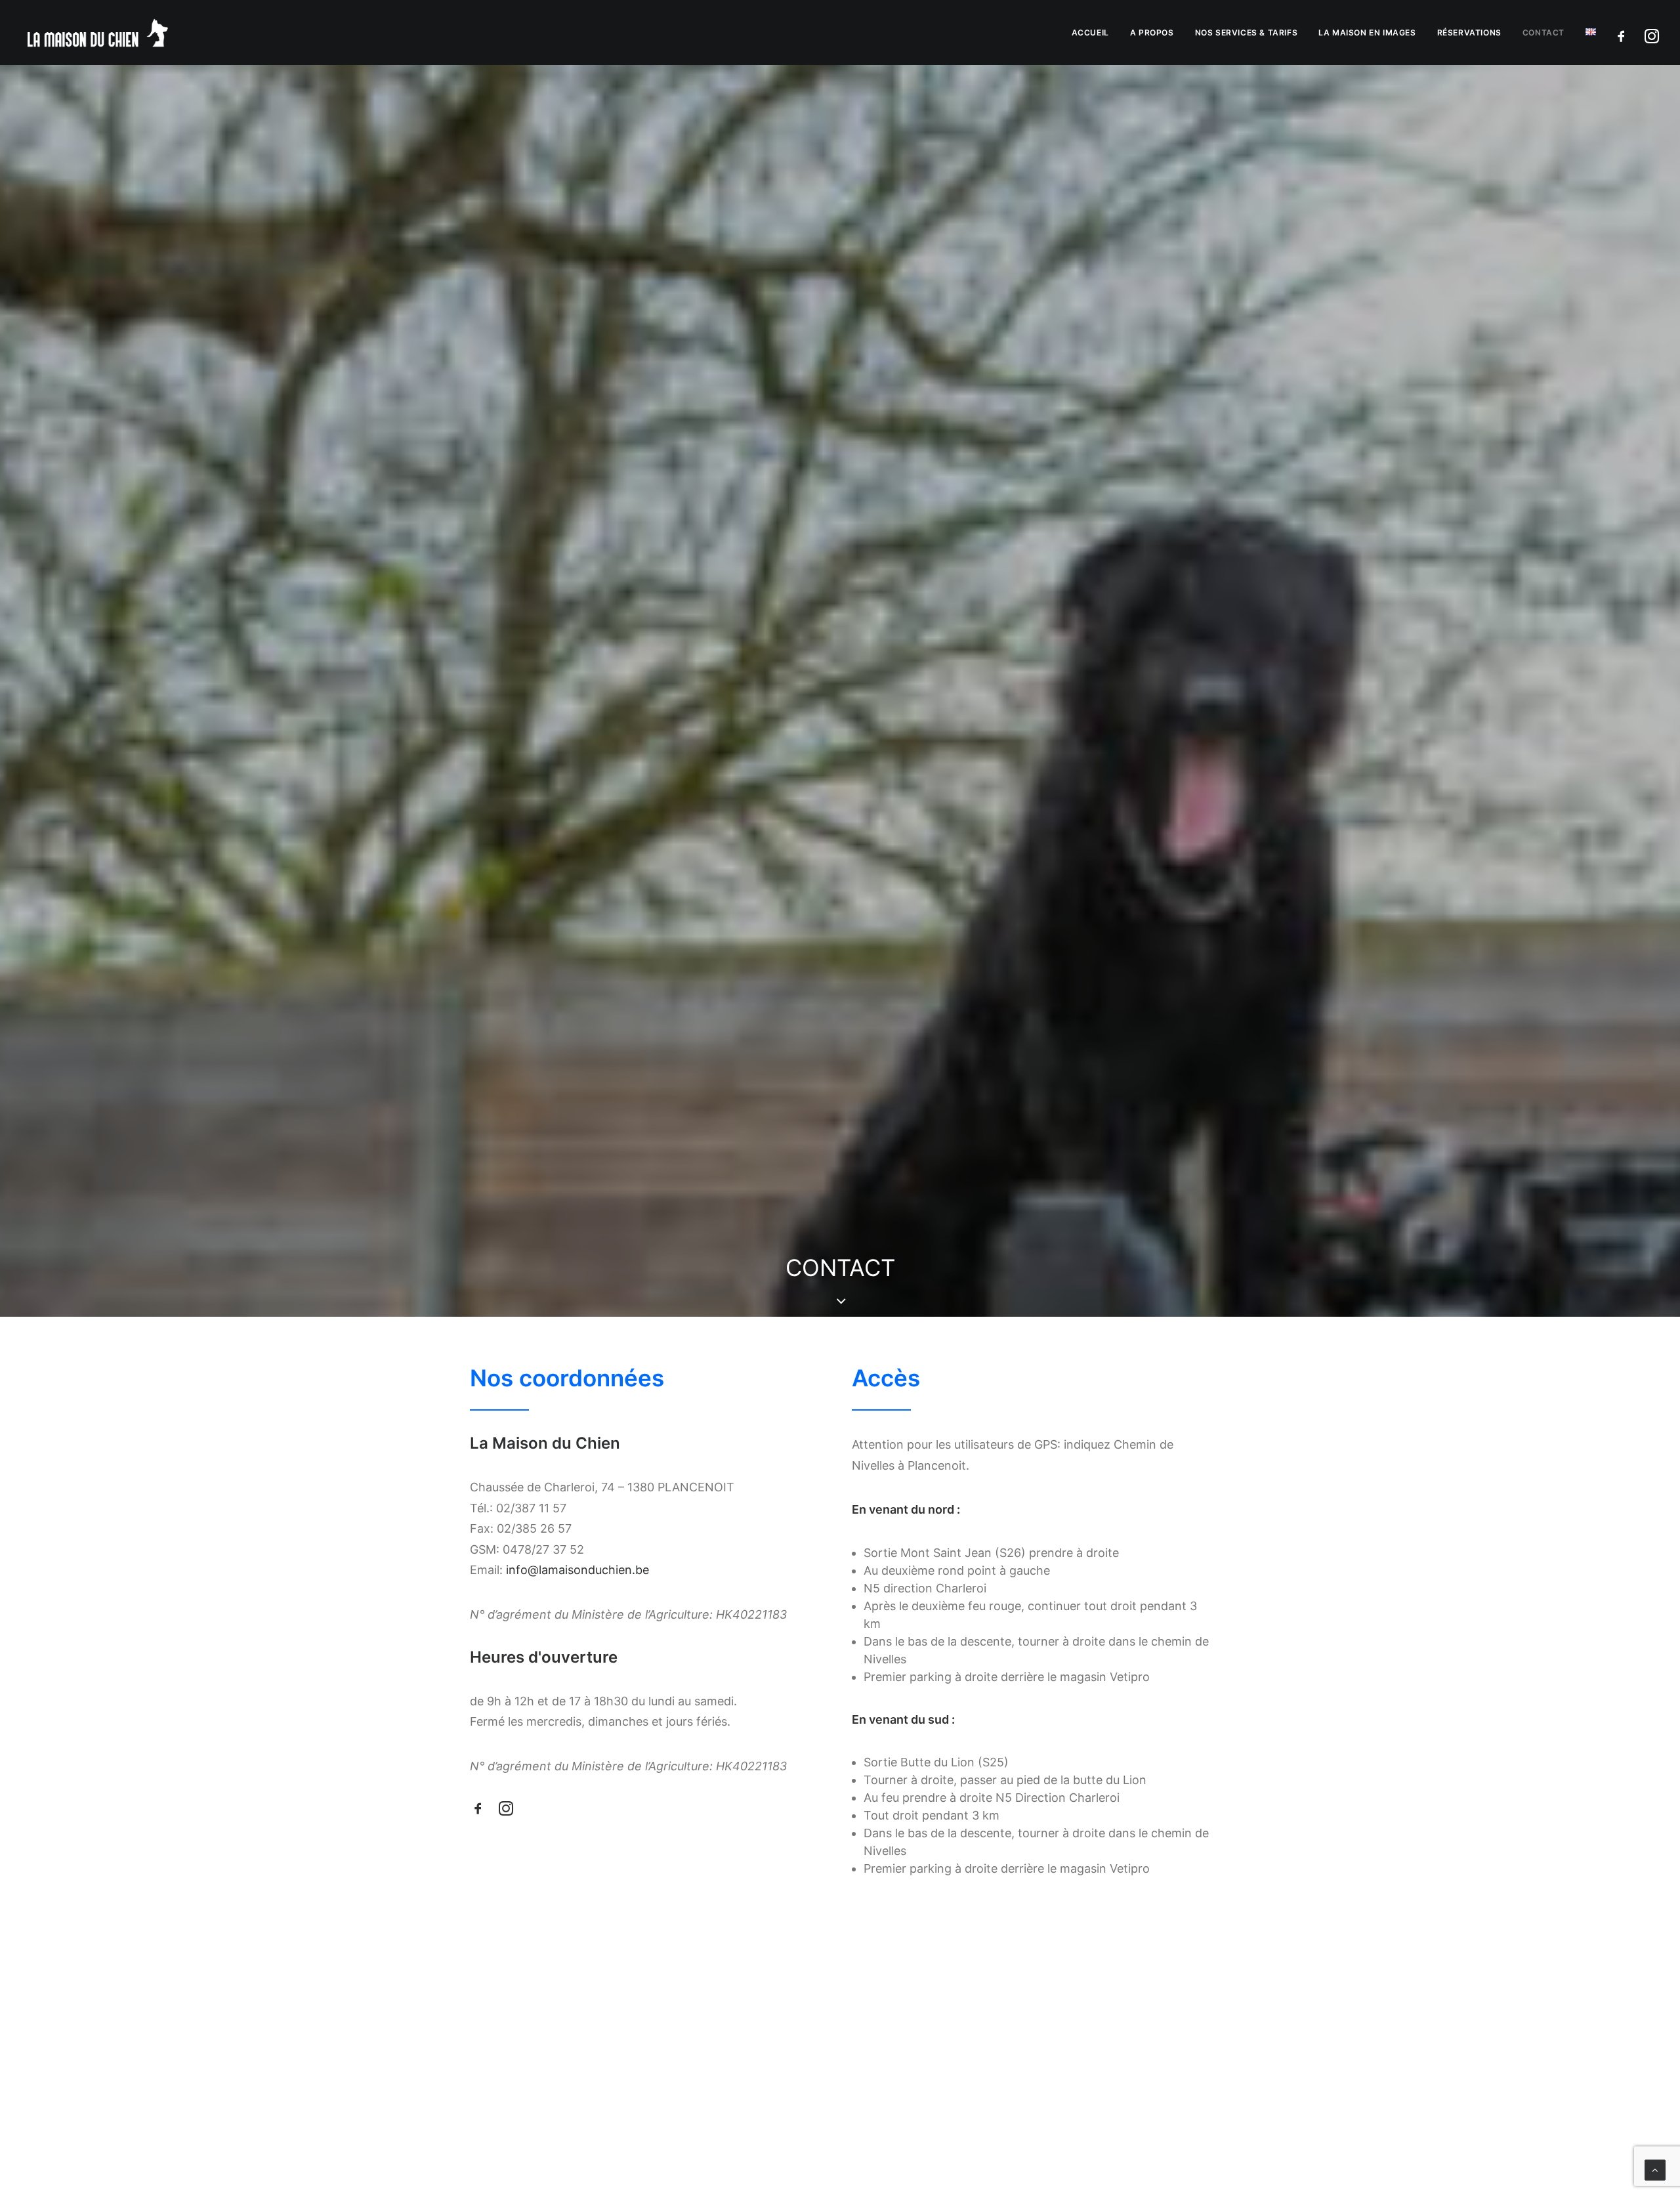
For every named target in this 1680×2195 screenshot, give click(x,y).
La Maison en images (1367, 32)
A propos (1152, 32)
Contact (1543, 32)
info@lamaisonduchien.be (577, 1570)
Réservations (1469, 32)
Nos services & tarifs (1247, 32)
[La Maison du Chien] (97, 32)
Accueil (1090, 32)
